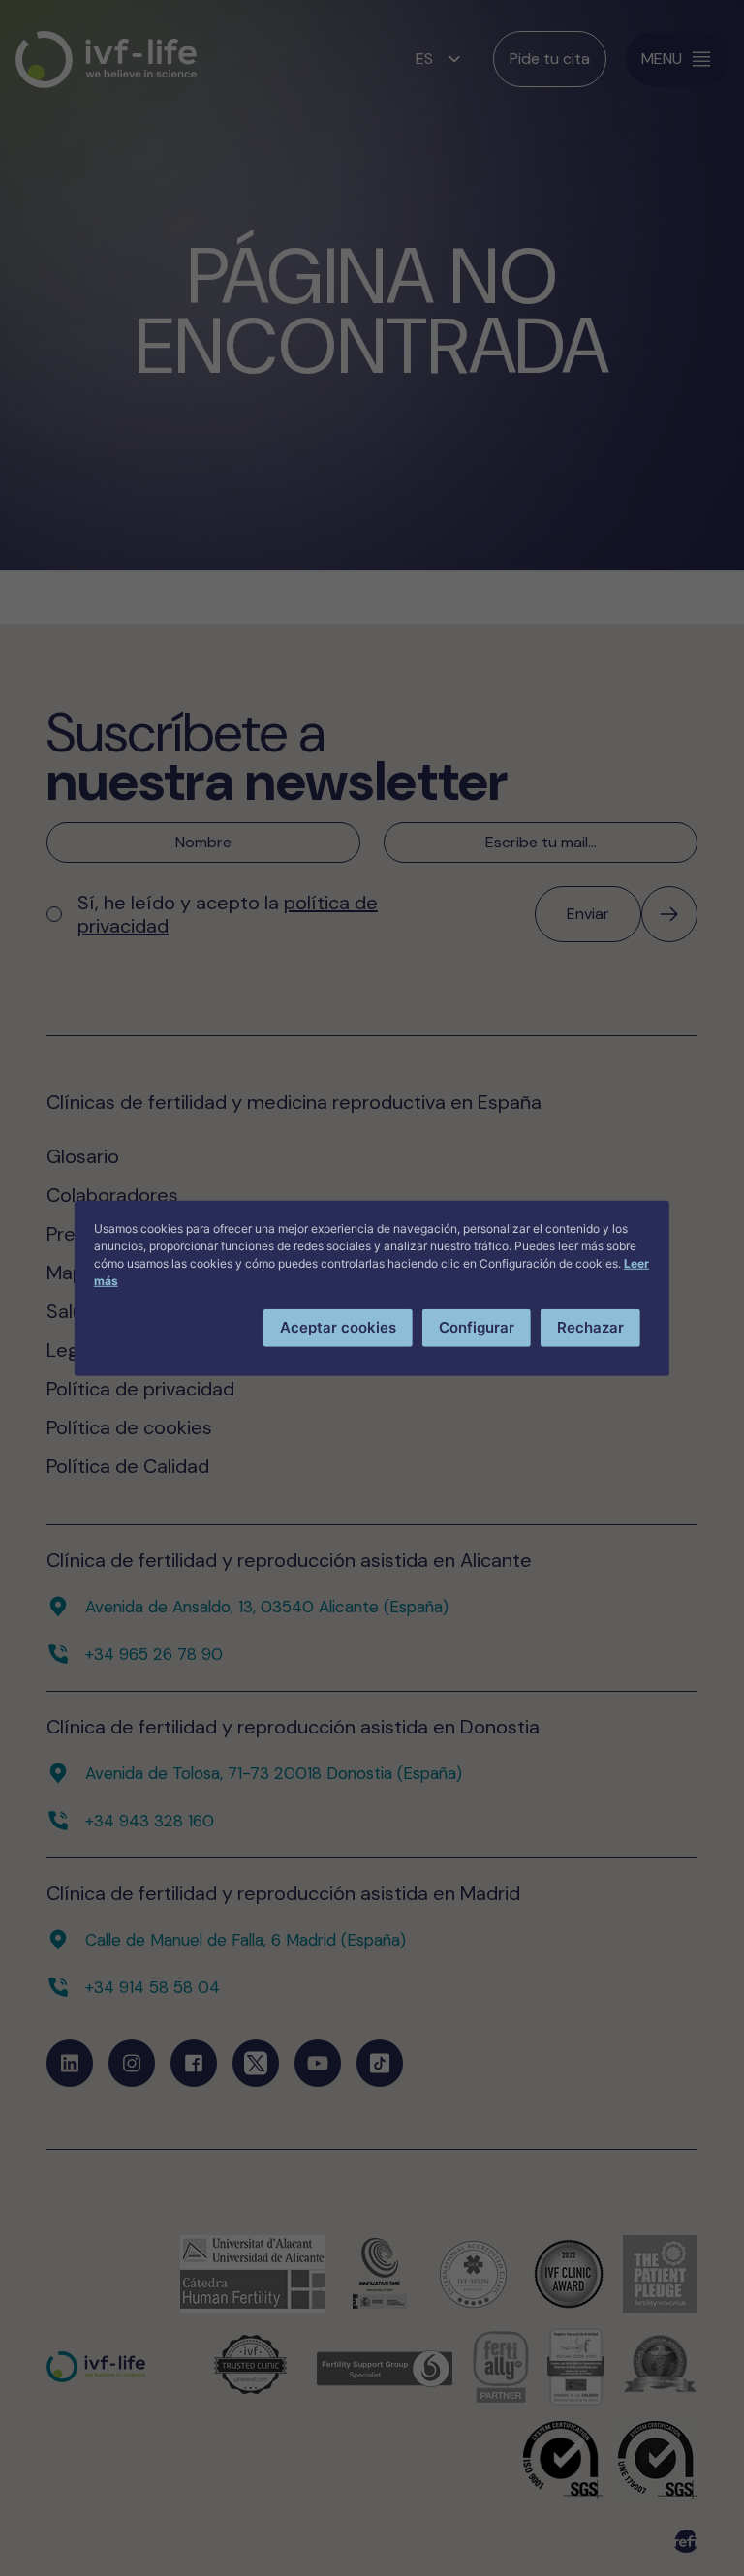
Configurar (477, 1327)
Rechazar (590, 1327)
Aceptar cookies (338, 1327)
